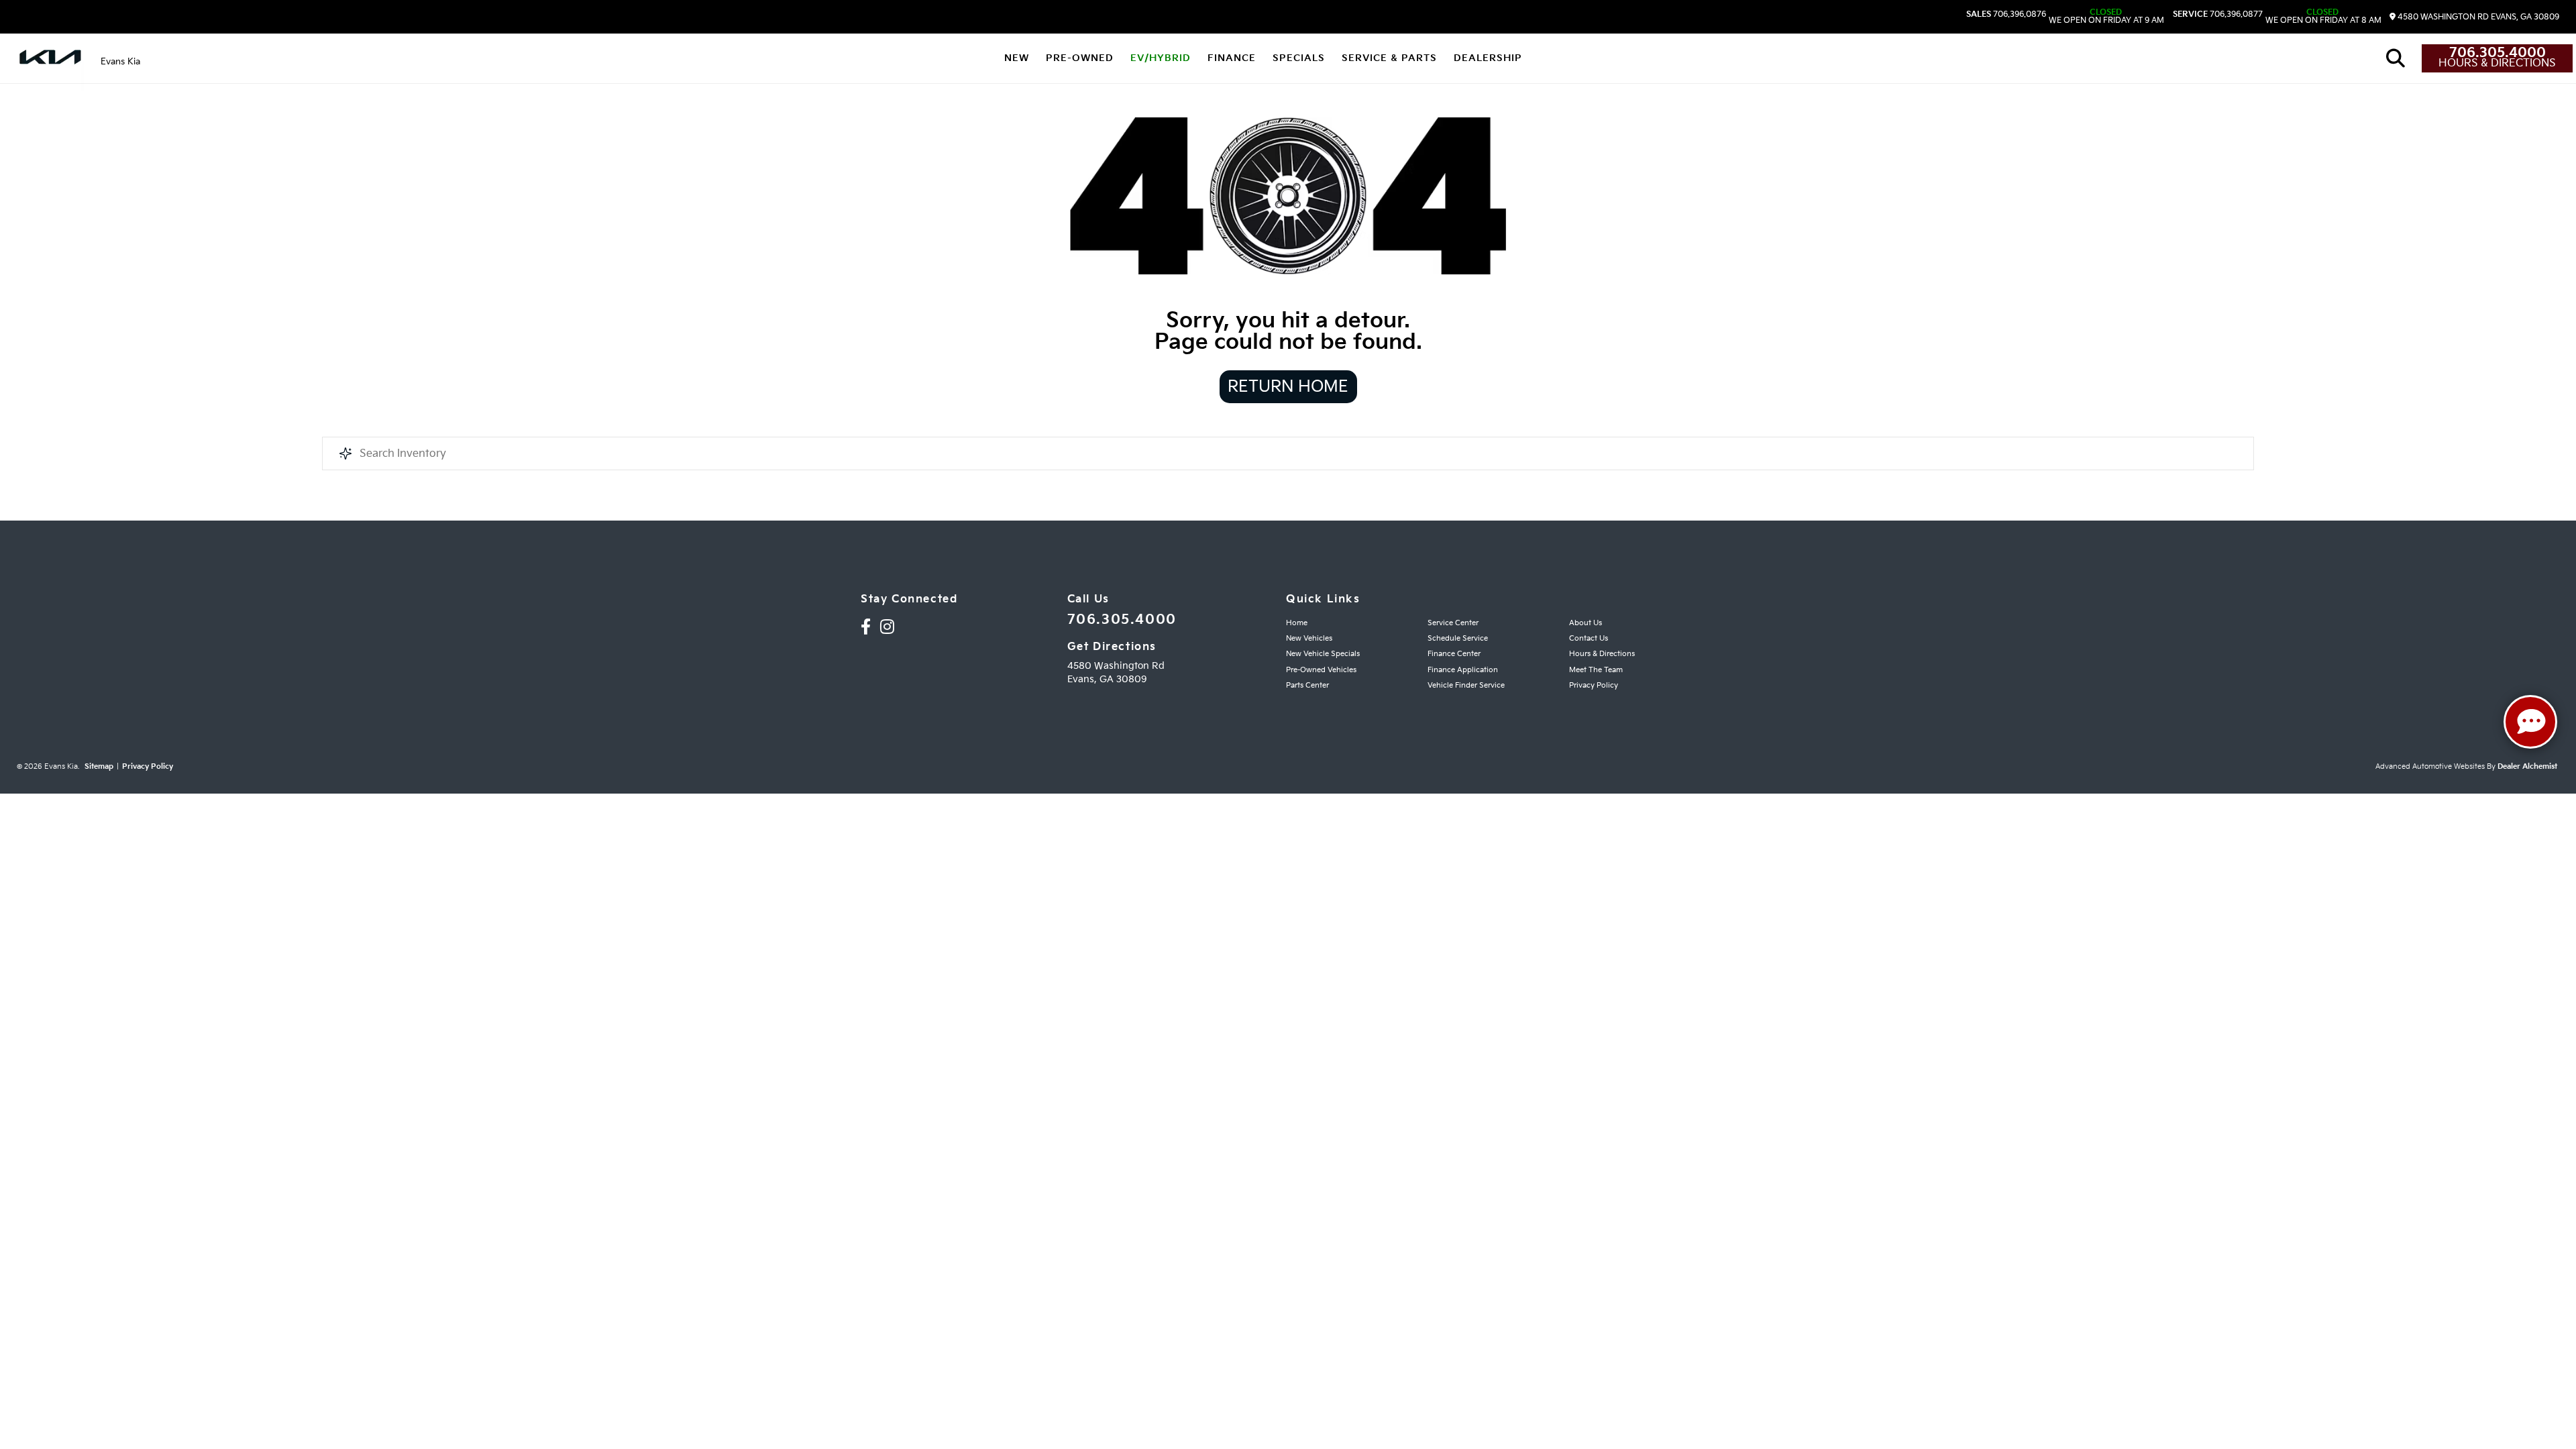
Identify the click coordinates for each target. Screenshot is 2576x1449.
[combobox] (1288, 453)
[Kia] (50, 58)
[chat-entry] (2530, 722)
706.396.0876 (2006, 15)
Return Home (1288, 387)
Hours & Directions (2497, 64)
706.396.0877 (2218, 15)
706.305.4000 (2498, 53)
